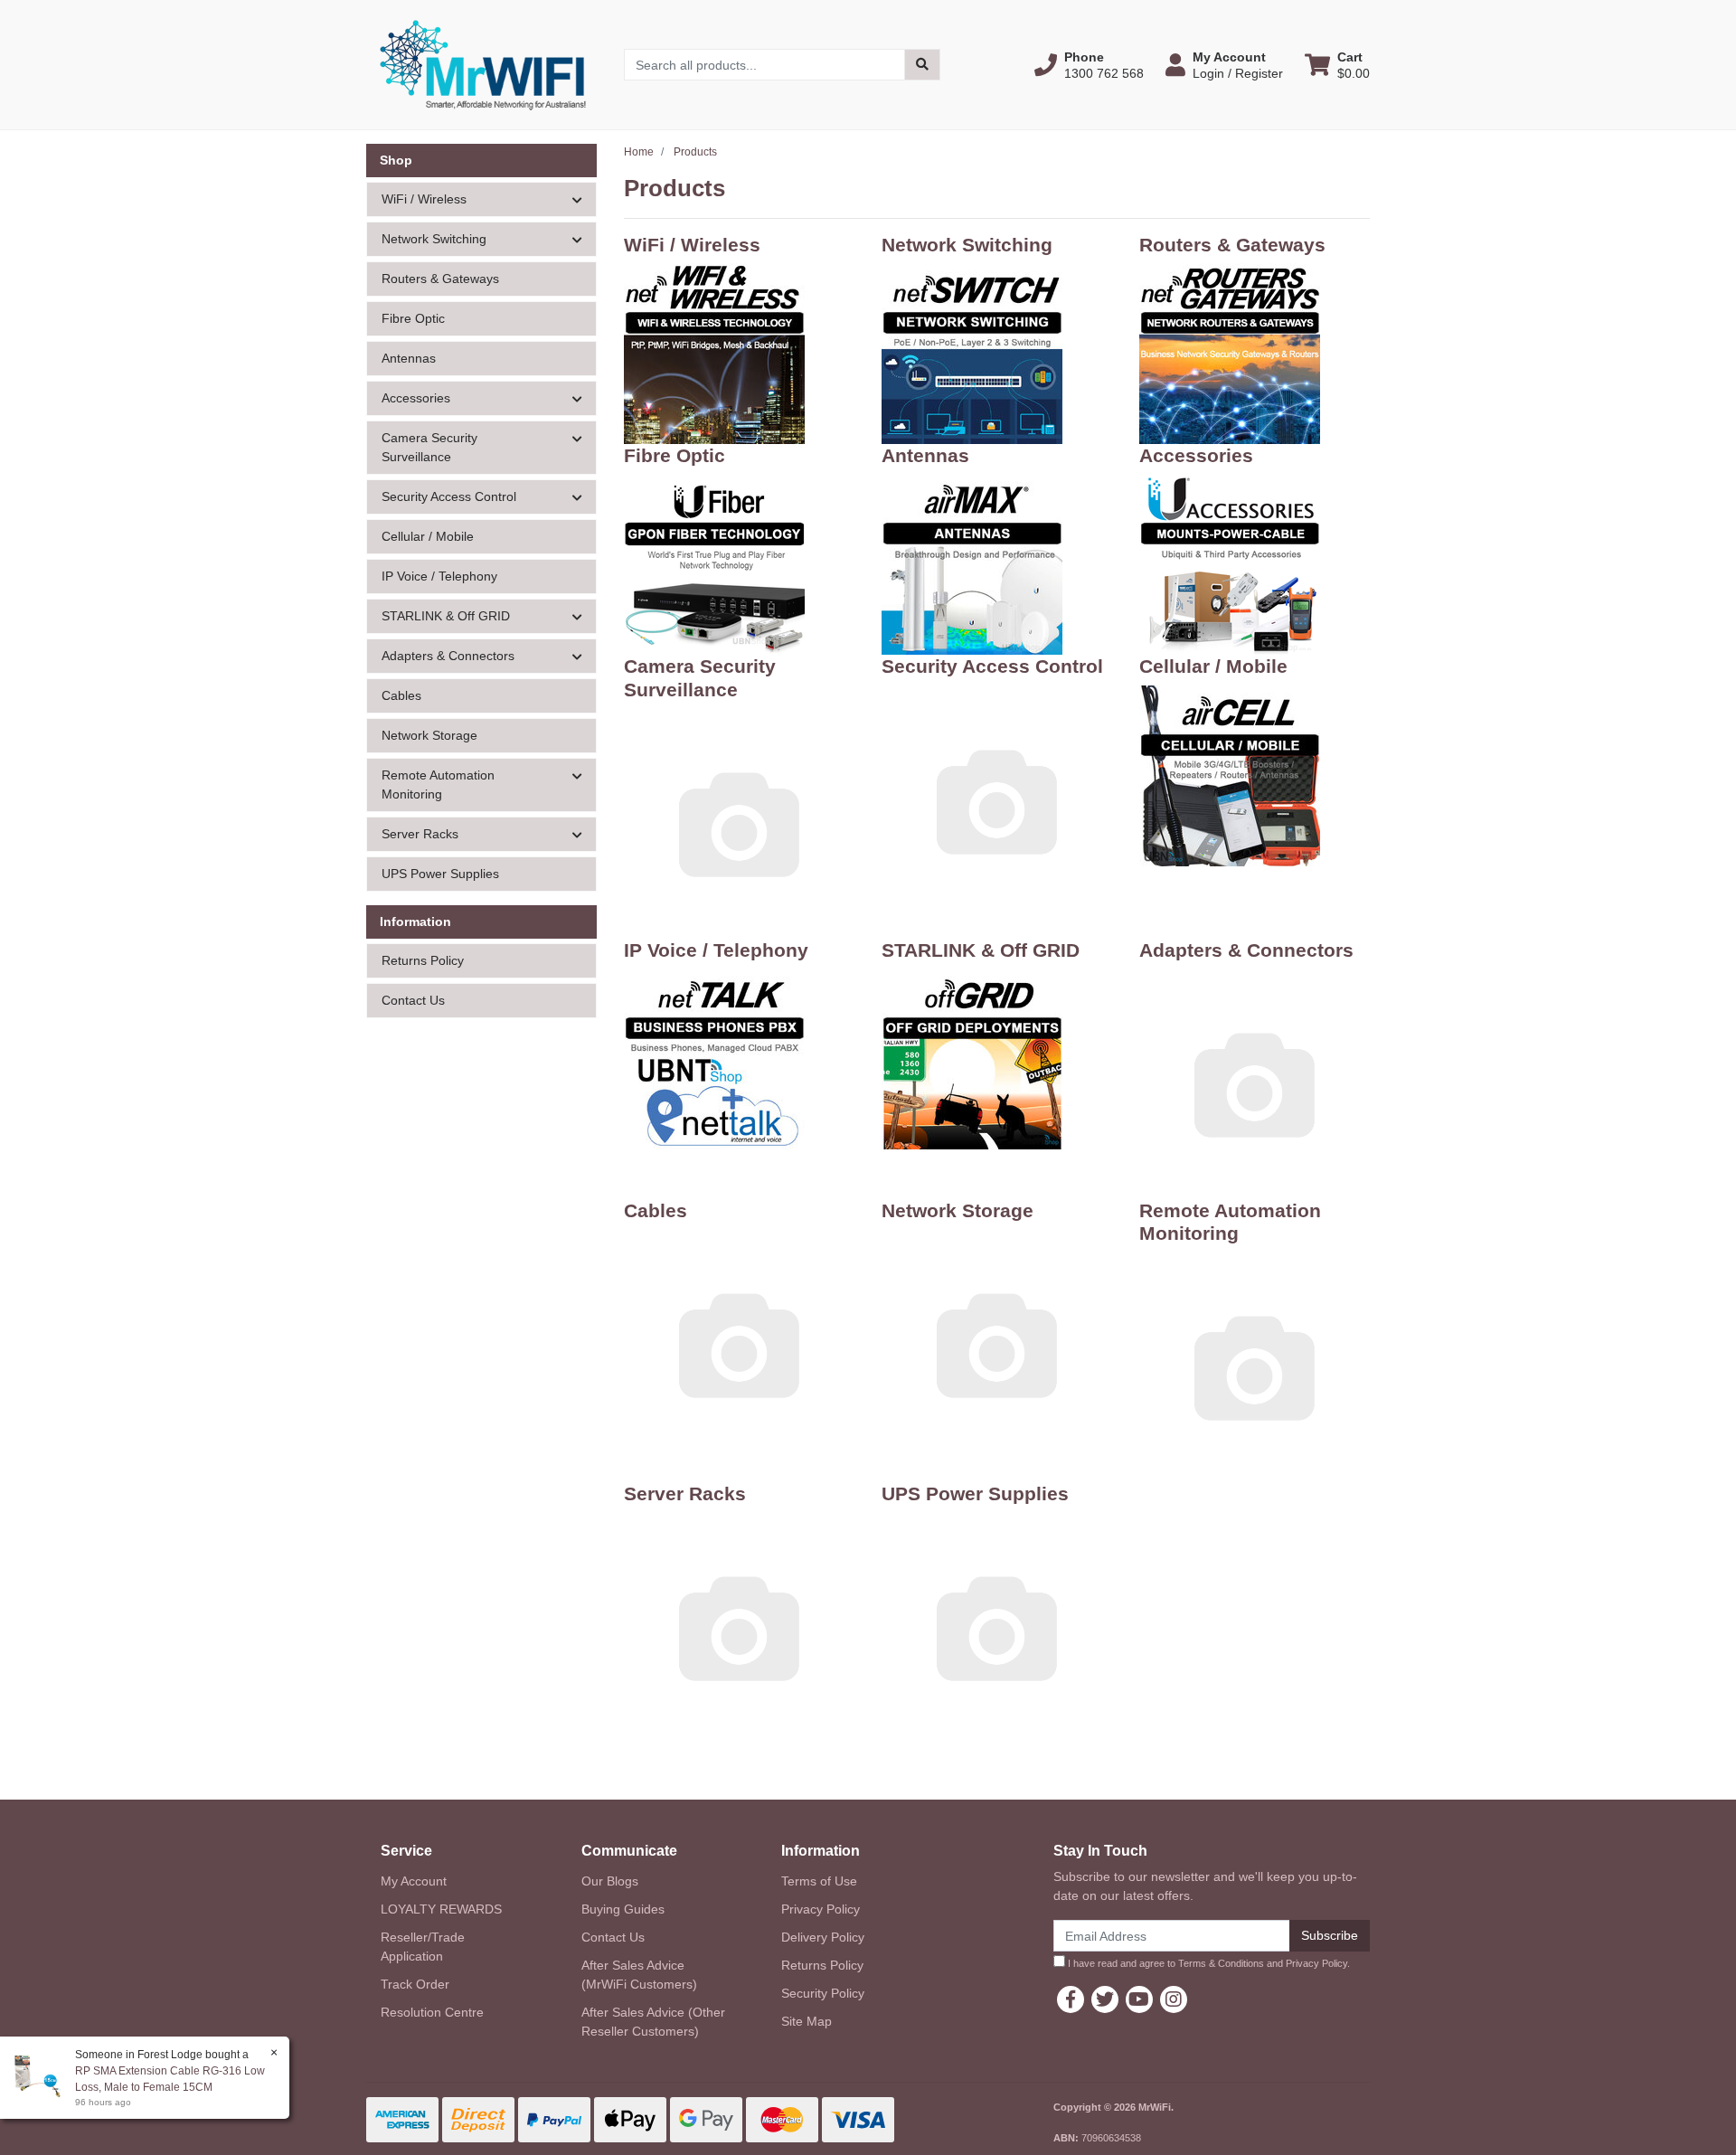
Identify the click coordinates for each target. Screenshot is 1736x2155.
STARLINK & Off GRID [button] (446, 616)
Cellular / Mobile (428, 536)
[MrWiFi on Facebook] (1071, 1999)
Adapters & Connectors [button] (448, 656)
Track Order (415, 1984)
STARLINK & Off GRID (981, 950)
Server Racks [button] (420, 834)
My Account (414, 1881)
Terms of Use (819, 1881)
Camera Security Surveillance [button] (429, 447)
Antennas (409, 358)
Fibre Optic (413, 318)
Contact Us (413, 1000)
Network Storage (429, 735)
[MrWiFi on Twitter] (1105, 1999)
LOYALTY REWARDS (441, 1909)
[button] (1089, 65)
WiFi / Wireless (692, 245)
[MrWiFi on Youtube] (1139, 1999)
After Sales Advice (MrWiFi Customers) (639, 1975)
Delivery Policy (823, 1937)
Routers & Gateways (440, 279)
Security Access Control (992, 666)
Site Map (807, 2021)
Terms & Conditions (1221, 1963)
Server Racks (685, 1493)
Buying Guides (623, 1909)
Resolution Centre (432, 2012)
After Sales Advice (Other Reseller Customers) (653, 2022)
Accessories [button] (416, 398)
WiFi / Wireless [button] (424, 199)
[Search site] (922, 65)
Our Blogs (610, 1881)
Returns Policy (423, 960)
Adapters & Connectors (1246, 950)
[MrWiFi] (481, 63)
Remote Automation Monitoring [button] (438, 784)
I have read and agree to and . (1208, 1963)
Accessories (1196, 455)
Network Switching (967, 245)
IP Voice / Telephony (439, 576)
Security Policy (823, 1993)
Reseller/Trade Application (423, 1947)
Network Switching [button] (434, 239)
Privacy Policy (821, 1909)
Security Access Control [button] (449, 496)
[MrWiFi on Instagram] (1174, 1999)
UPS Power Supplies (440, 874)
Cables (401, 695)
